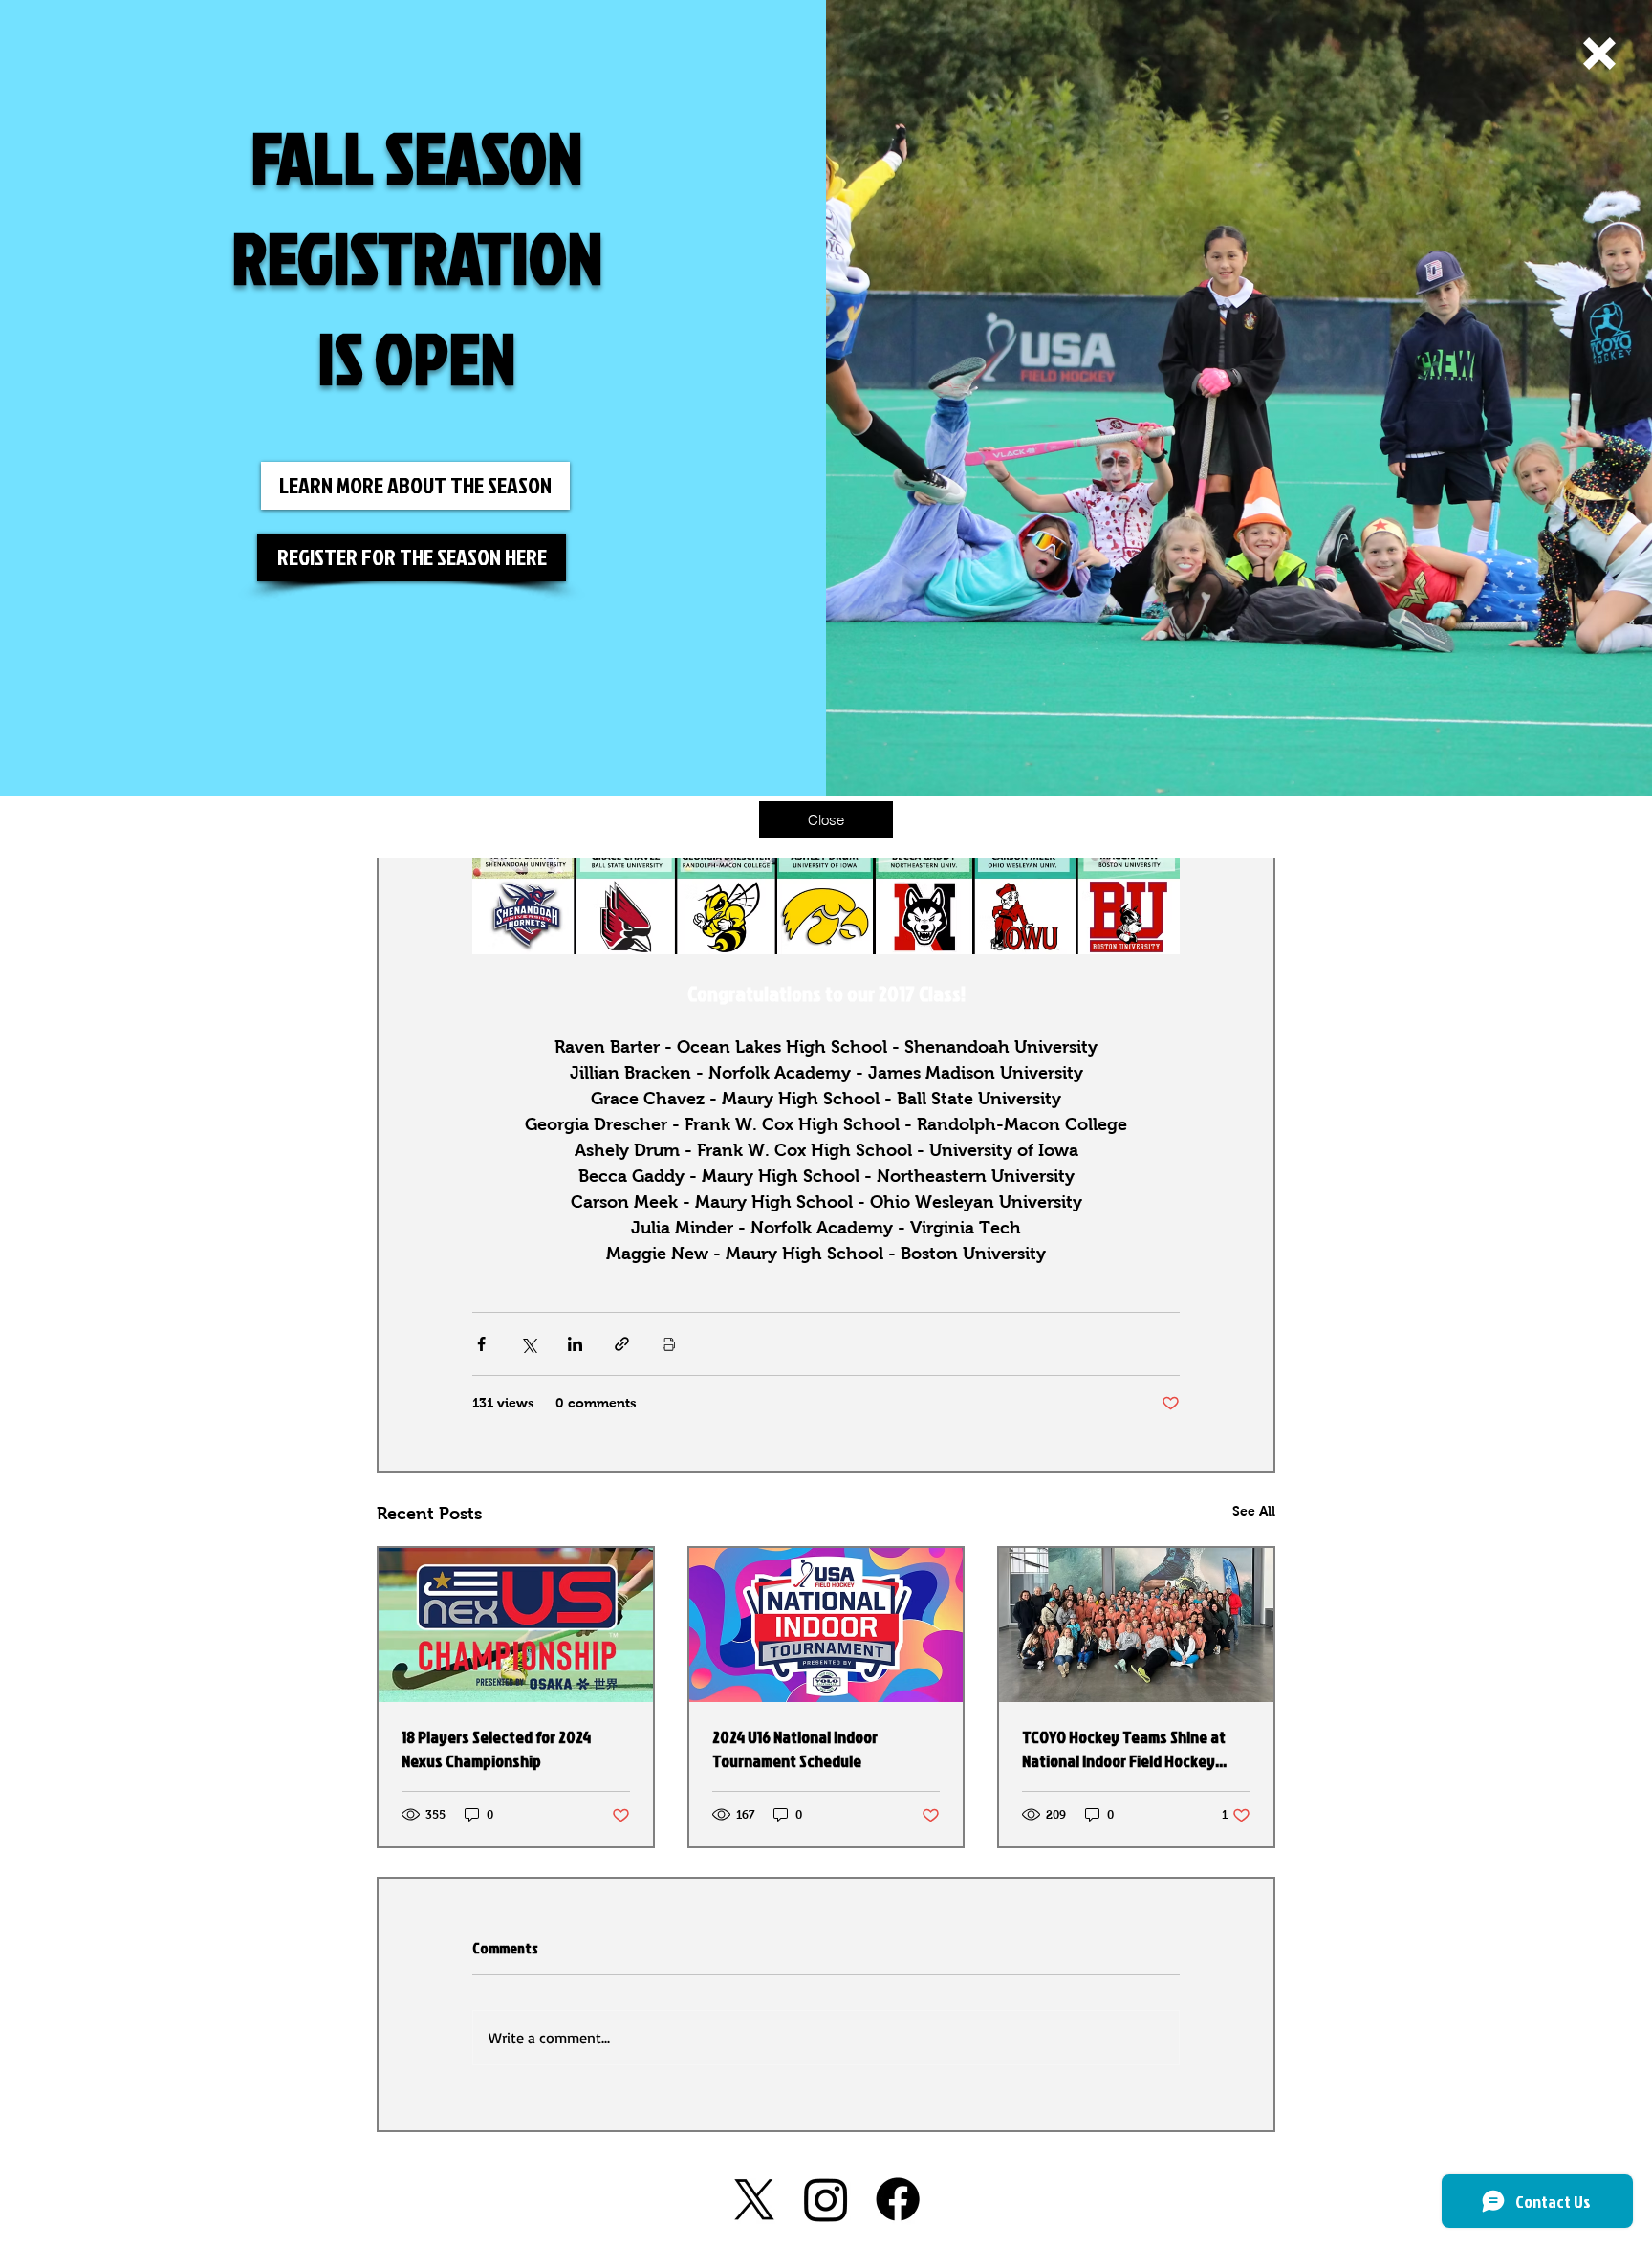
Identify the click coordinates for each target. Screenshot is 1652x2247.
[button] (1599, 54)
